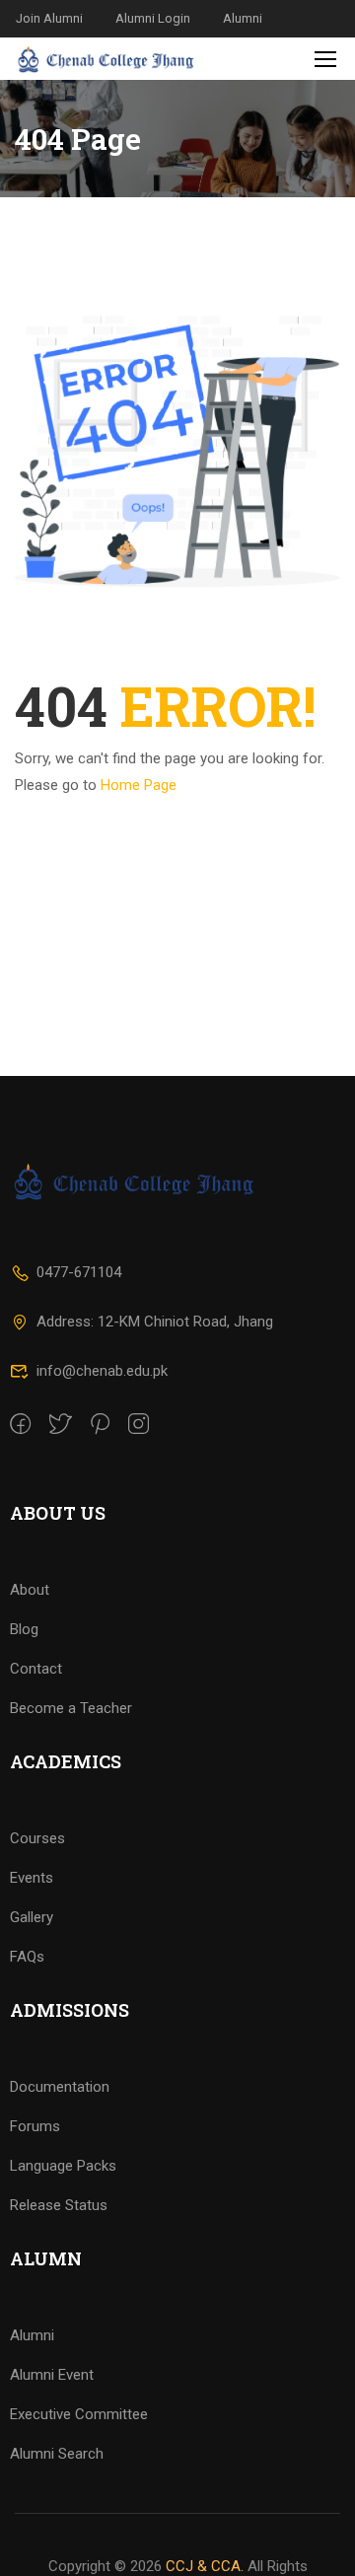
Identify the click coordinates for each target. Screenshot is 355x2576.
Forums (35, 2126)
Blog (24, 1629)
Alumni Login (153, 18)
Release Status (59, 2205)
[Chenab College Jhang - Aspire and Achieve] (107, 58)
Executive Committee (79, 2414)
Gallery (32, 1917)
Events (32, 1878)
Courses (37, 1838)
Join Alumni (49, 18)
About (30, 1590)
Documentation (60, 2087)
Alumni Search (57, 2454)
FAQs (27, 1957)
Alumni (243, 18)
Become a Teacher (71, 1708)
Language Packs (63, 2166)
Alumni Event (52, 2375)
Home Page (139, 785)
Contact (36, 1669)
